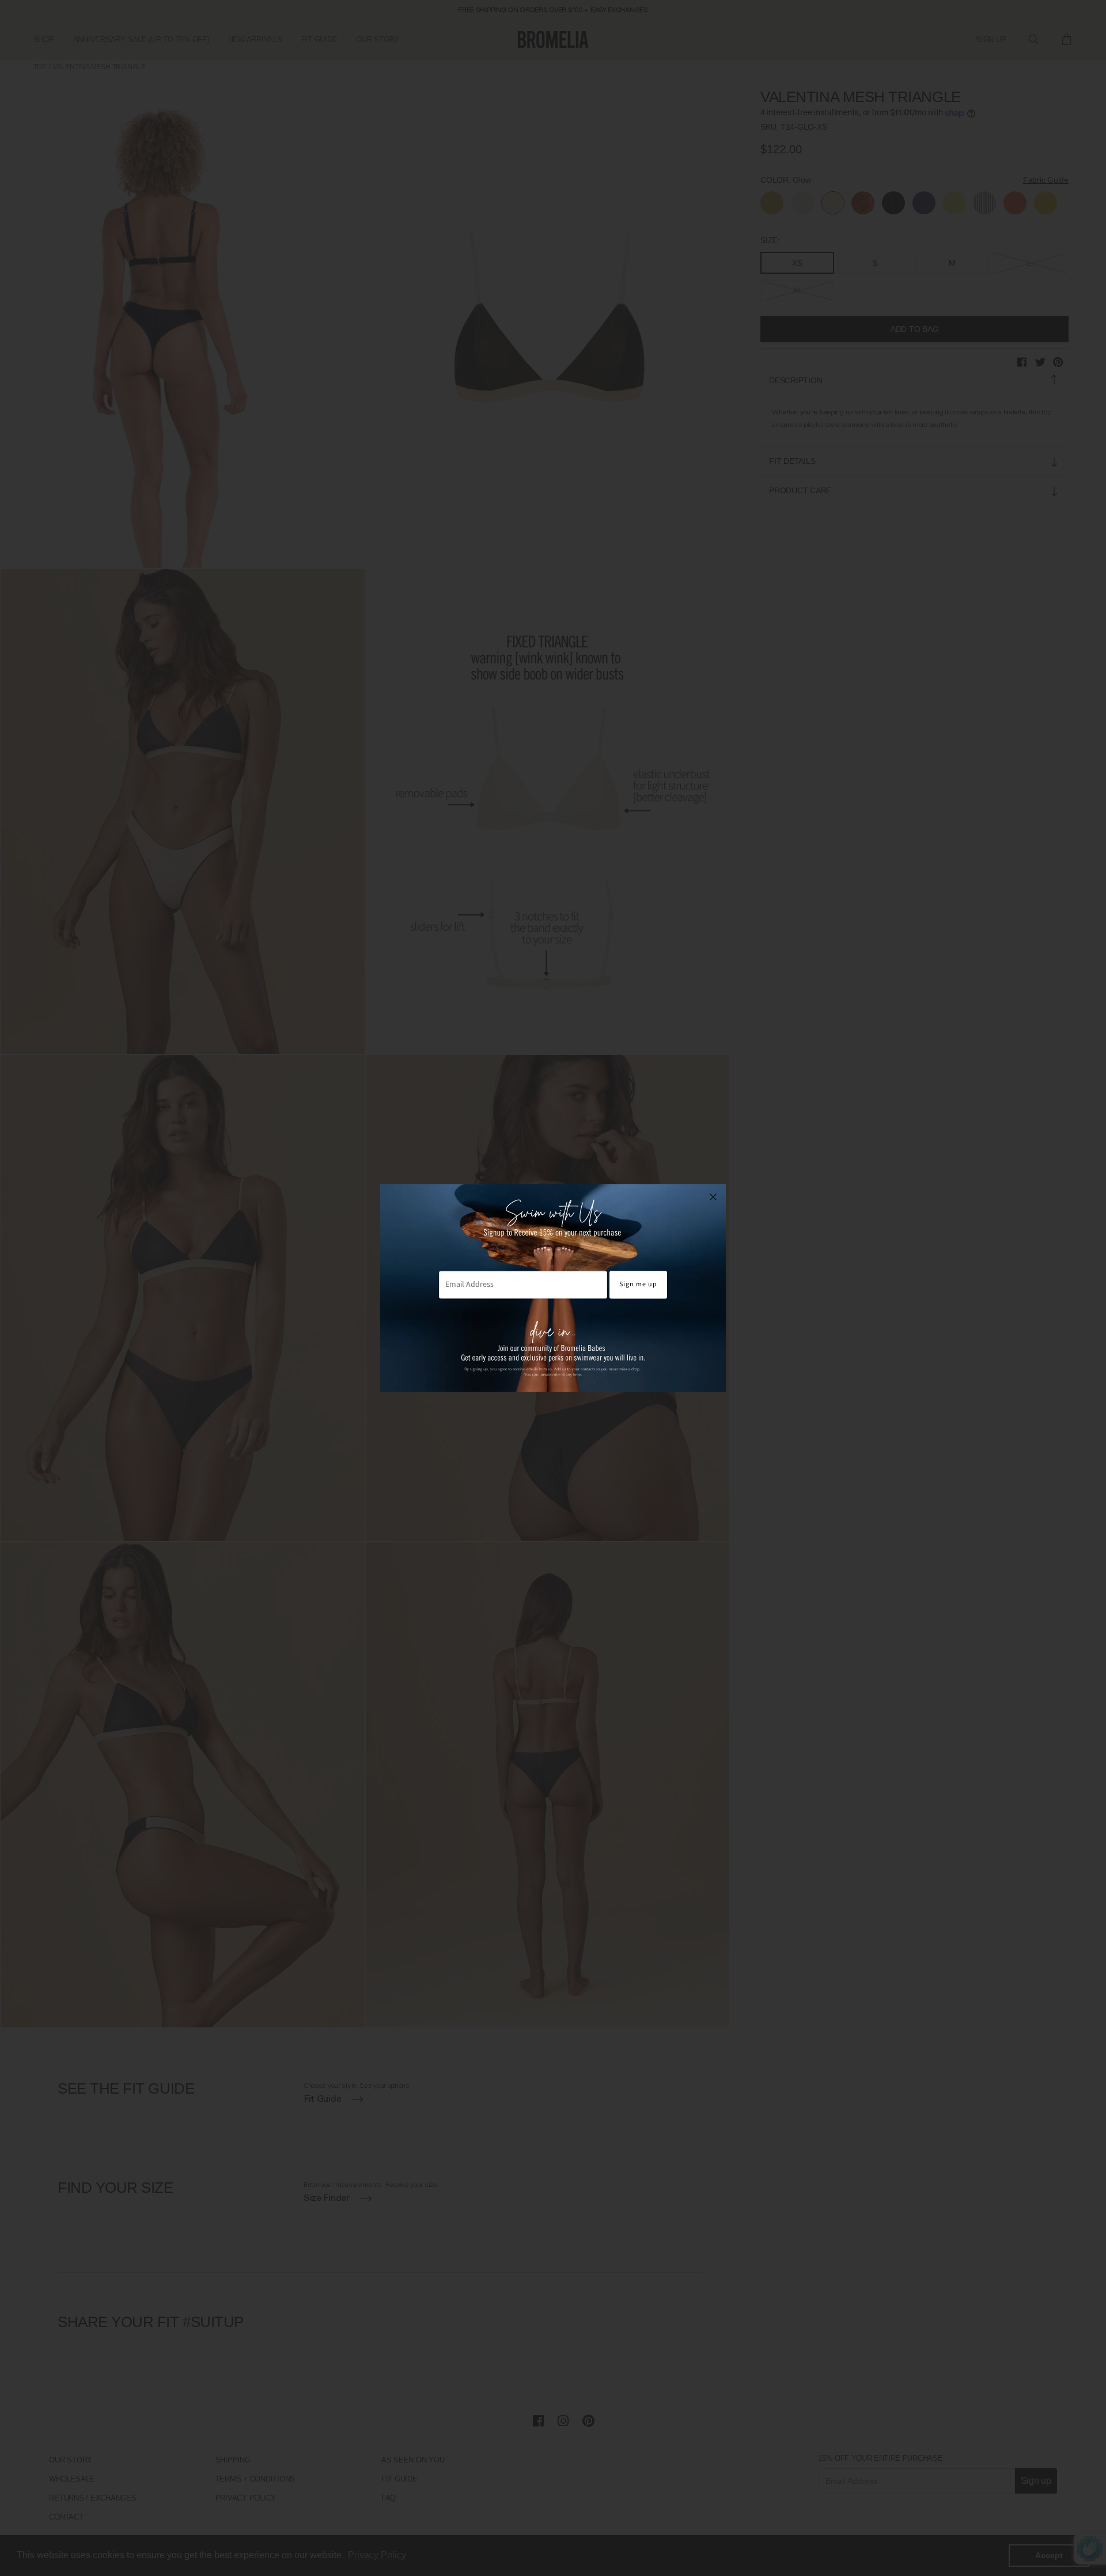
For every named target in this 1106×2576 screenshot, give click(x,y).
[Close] (713, 1197)
